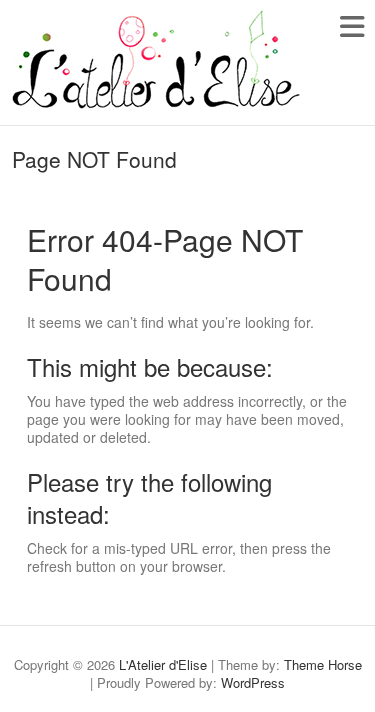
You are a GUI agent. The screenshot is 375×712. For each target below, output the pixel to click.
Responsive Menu (351, 26)
